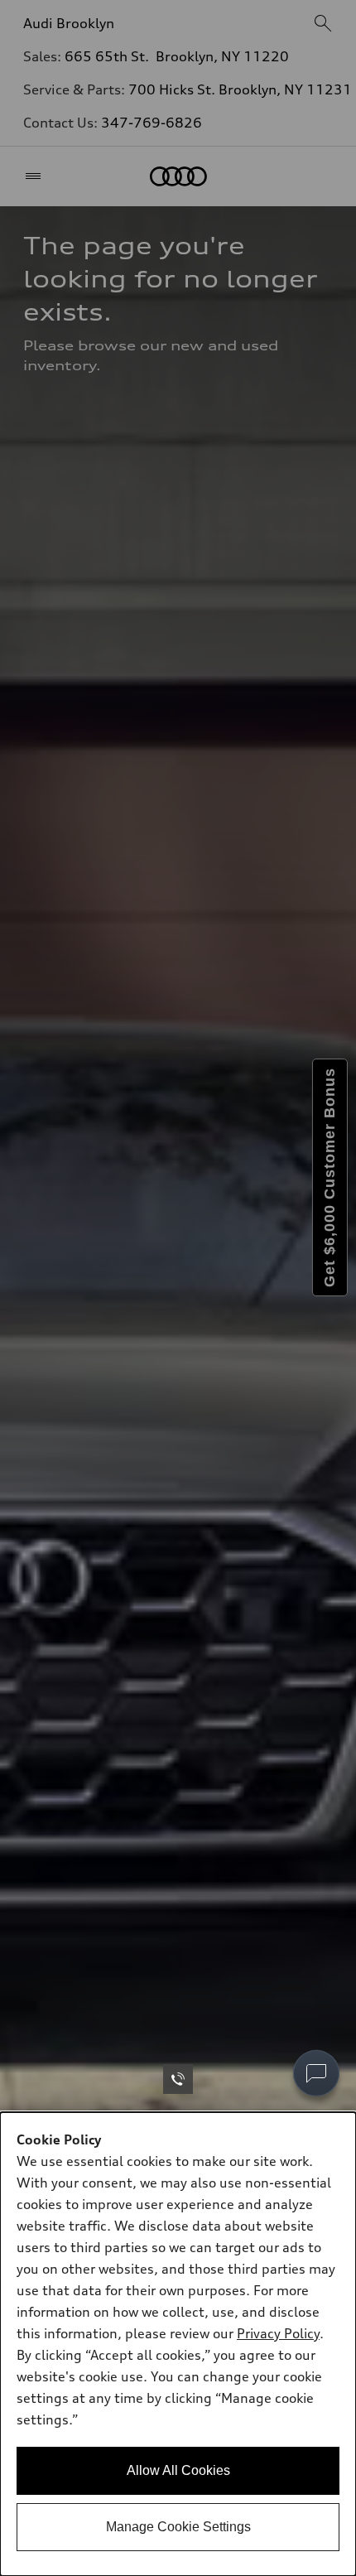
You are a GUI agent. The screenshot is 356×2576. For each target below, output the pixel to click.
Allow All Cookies (178, 2470)
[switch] (316, 2073)
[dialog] (178, 2344)
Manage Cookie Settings (178, 2527)
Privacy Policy (278, 2333)
